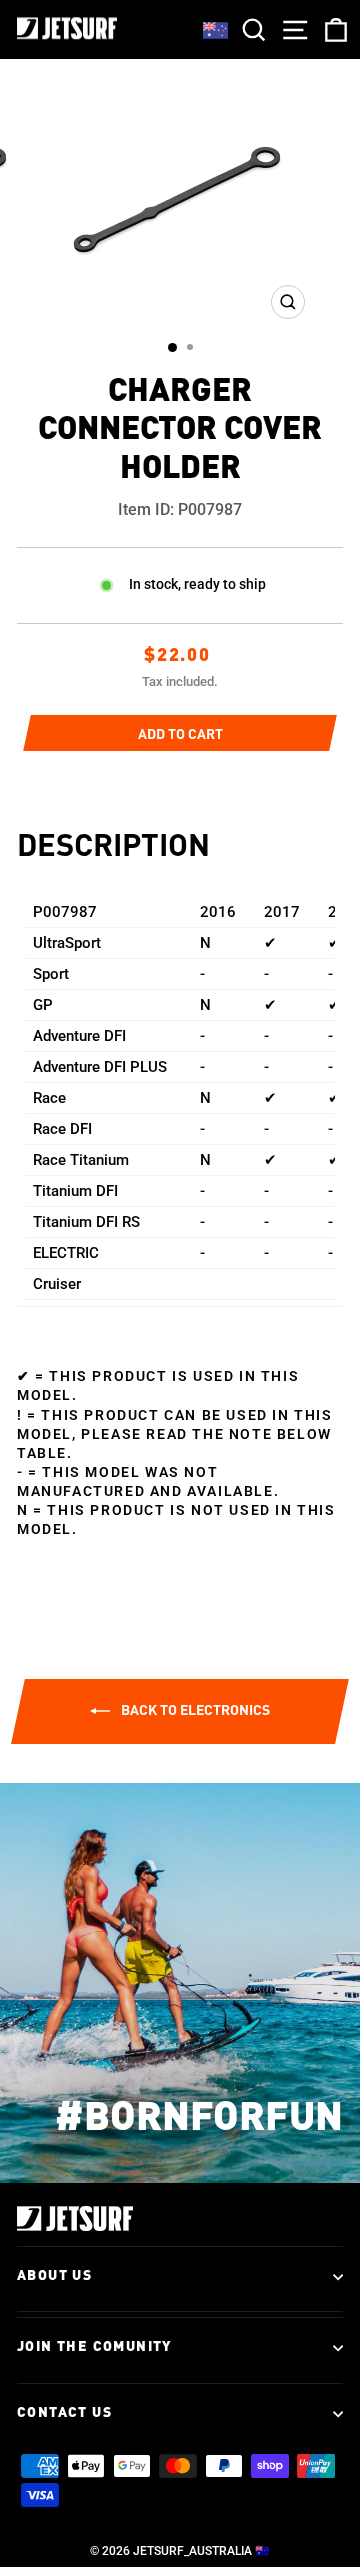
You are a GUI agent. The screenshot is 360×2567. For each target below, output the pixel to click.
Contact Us (64, 2413)
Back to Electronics (194, 1710)
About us (54, 2276)
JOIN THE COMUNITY (94, 2347)
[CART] (332, 29)
